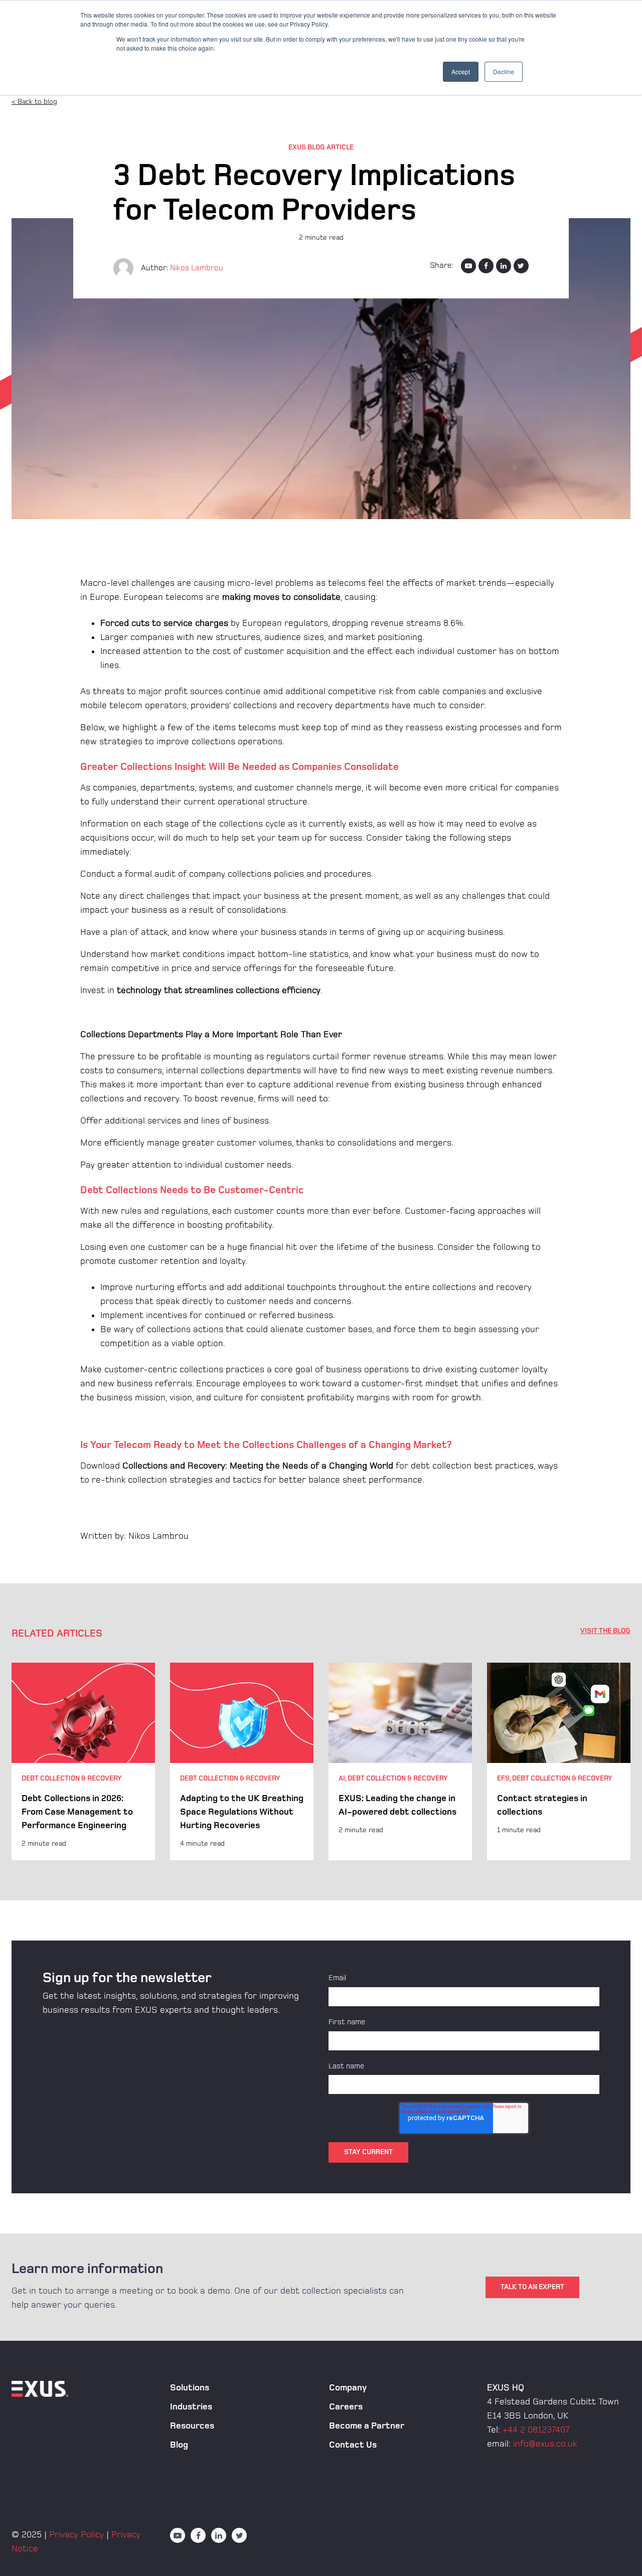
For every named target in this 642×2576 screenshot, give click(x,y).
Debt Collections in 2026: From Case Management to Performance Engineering (77, 1812)
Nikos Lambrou (197, 268)
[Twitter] (521, 266)
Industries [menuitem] (191, 2407)
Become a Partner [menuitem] (367, 2426)
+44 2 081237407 (536, 2430)
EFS (503, 1778)
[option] (83, 1761)
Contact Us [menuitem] (353, 2445)
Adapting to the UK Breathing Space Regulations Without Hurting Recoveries (242, 1812)
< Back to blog (34, 102)
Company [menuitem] (348, 2388)
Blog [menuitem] (179, 2445)
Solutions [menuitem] (190, 2388)
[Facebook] (486, 266)
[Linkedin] (504, 266)
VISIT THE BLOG (605, 1631)
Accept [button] (461, 71)
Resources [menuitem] (192, 2426)
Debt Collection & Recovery (72, 1778)
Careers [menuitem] (346, 2407)
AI (342, 1778)
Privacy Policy (76, 2535)
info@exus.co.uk (545, 2444)
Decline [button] (504, 71)
